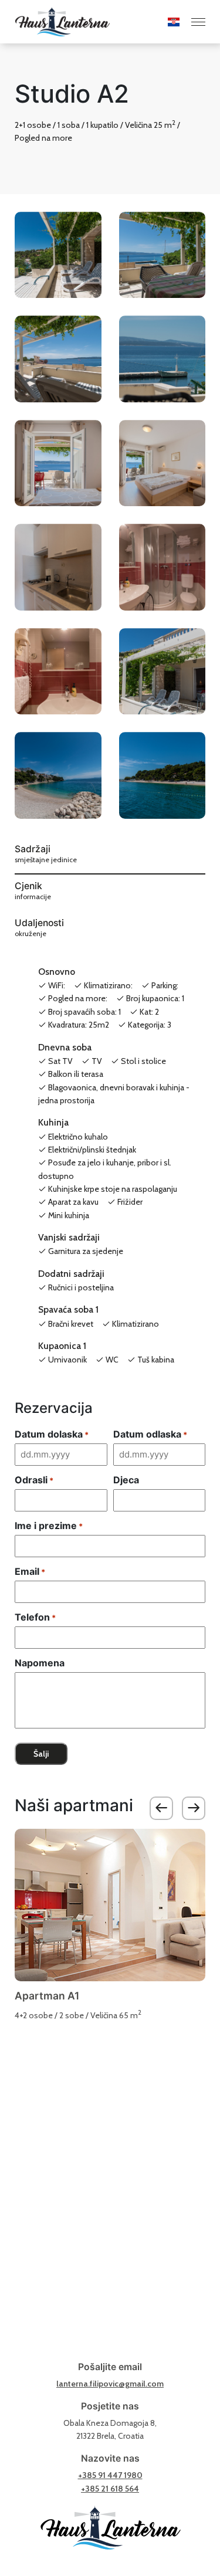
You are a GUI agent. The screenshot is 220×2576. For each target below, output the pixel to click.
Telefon (35, 1617)
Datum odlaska (150, 1434)
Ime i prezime (49, 1526)
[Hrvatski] (165, 22)
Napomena (40, 1663)
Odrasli (34, 1480)
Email (30, 1571)
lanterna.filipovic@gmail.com (110, 2384)
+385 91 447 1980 (110, 2475)
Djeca (126, 1480)
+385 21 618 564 (110, 2489)
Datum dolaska (52, 1434)
